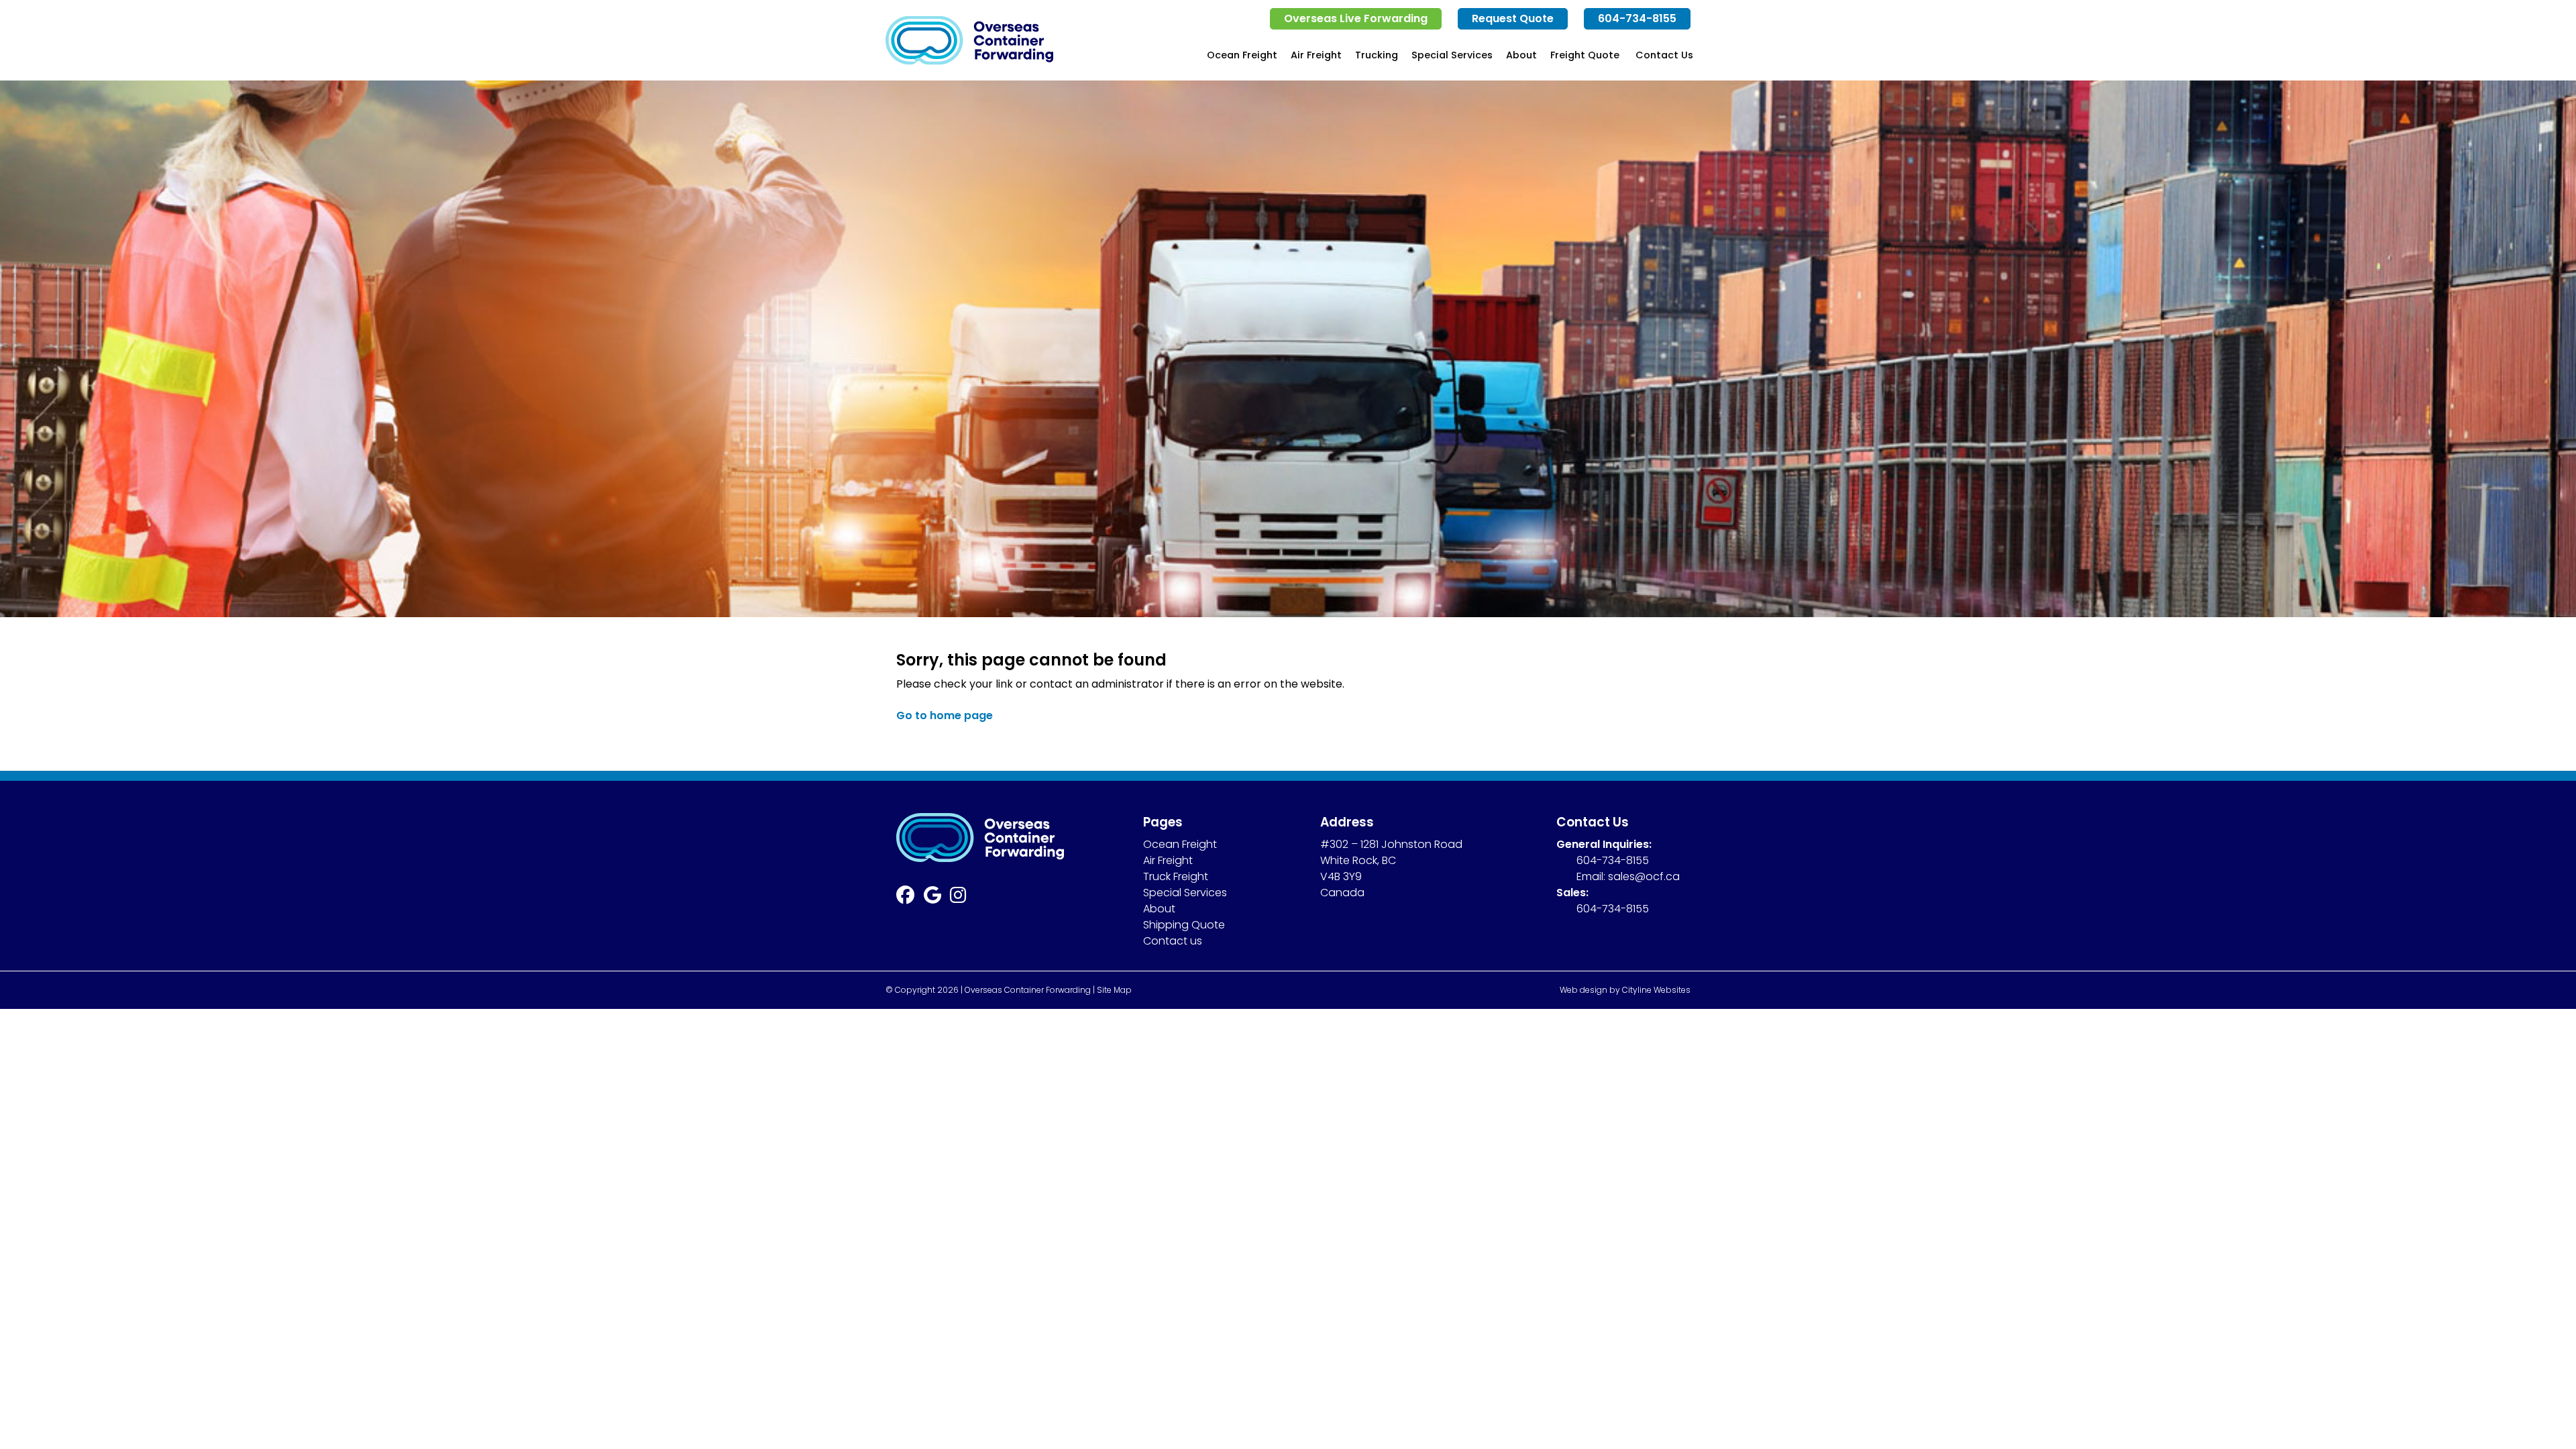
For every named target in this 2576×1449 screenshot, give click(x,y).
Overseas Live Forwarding (1356, 18)
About (1521, 55)
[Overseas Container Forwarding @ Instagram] (963, 898)
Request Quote (1513, 18)
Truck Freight (1176, 876)
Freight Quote (1585, 55)
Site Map (1114, 990)
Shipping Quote (1184, 925)
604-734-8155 (1637, 18)
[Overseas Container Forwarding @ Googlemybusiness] (937, 898)
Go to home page (945, 715)
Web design (1584, 990)
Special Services (1452, 55)
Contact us (1173, 941)
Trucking (1377, 55)
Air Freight (1316, 55)
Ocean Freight (1242, 55)
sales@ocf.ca (1644, 876)
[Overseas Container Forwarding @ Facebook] (910, 898)
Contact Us (1664, 55)
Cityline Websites (1656, 990)
